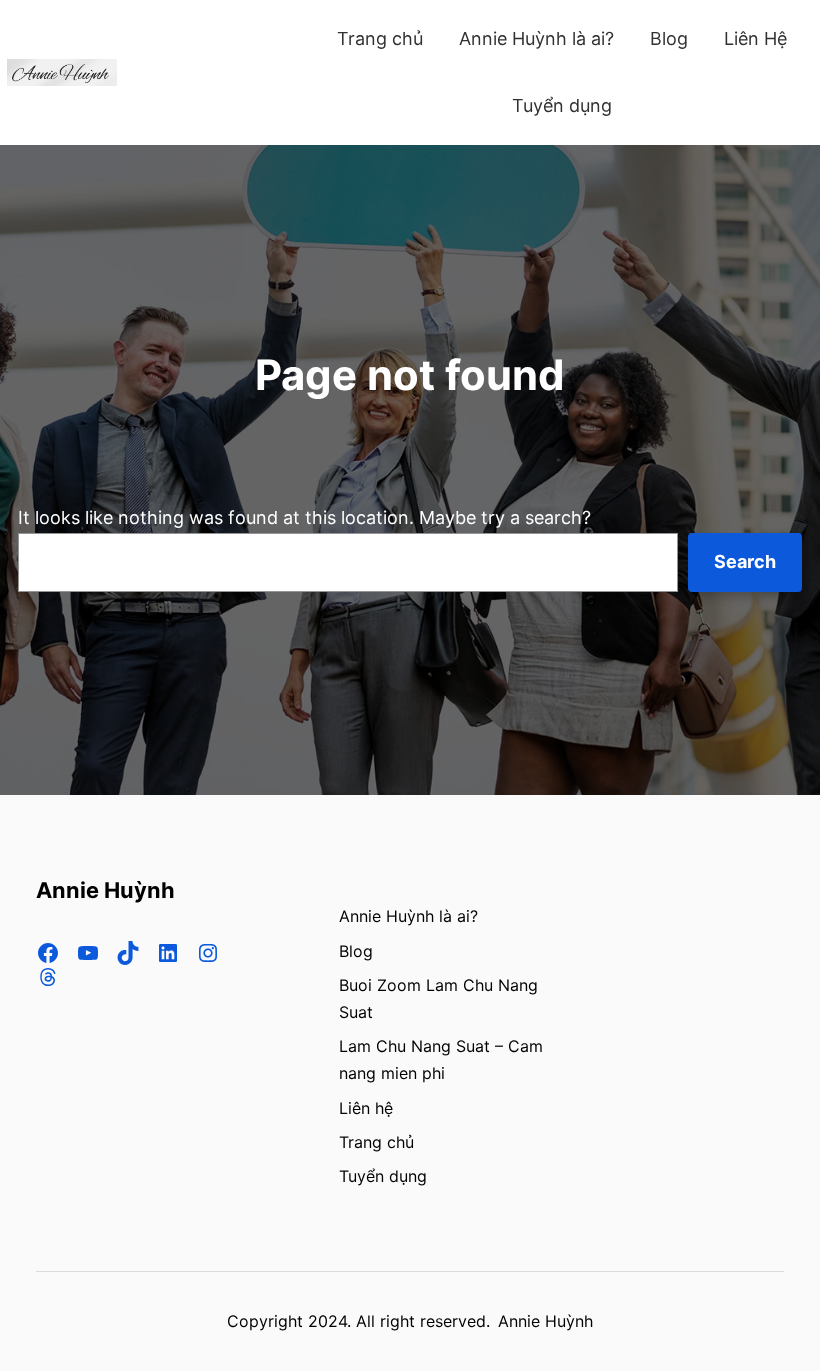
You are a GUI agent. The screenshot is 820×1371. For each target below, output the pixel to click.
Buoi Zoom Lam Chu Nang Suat (438, 998)
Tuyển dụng (383, 1176)
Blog (356, 951)
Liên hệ (366, 1108)
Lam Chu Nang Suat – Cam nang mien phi (441, 1059)
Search (745, 561)
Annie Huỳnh (105, 890)
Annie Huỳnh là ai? (408, 916)
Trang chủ (376, 1142)
